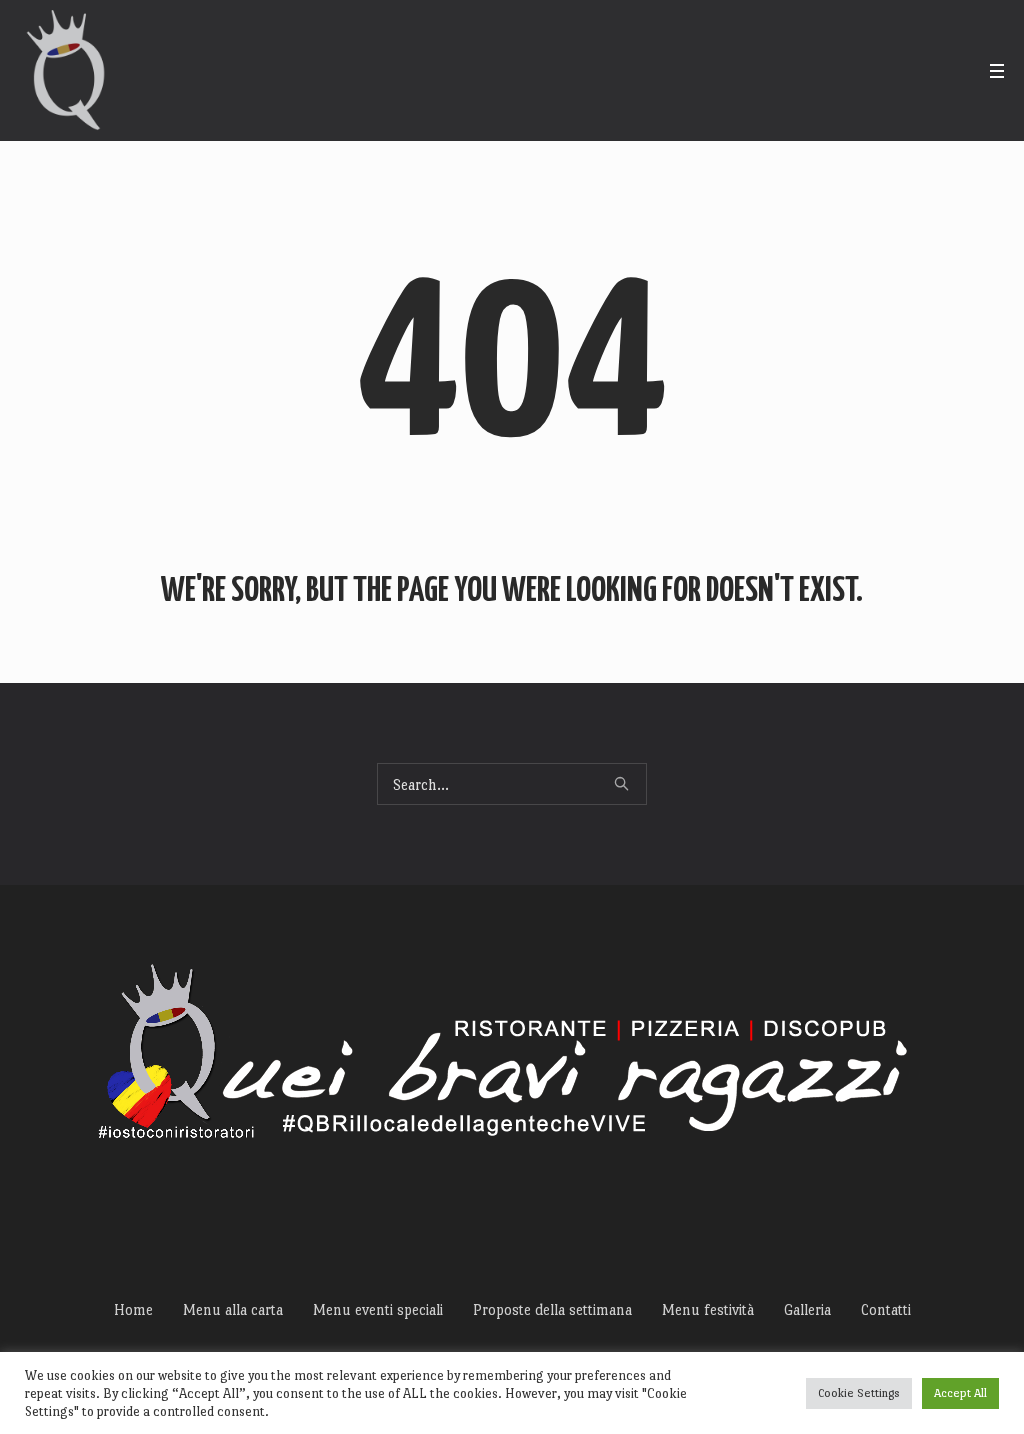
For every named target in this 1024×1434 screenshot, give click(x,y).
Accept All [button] (960, 1393)
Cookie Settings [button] (859, 1393)
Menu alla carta (233, 1309)
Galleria (807, 1309)
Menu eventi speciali (378, 1309)
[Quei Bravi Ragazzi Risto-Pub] (512, 1062)
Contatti (886, 1309)
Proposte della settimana (552, 1309)
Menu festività (708, 1309)
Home (133, 1309)
